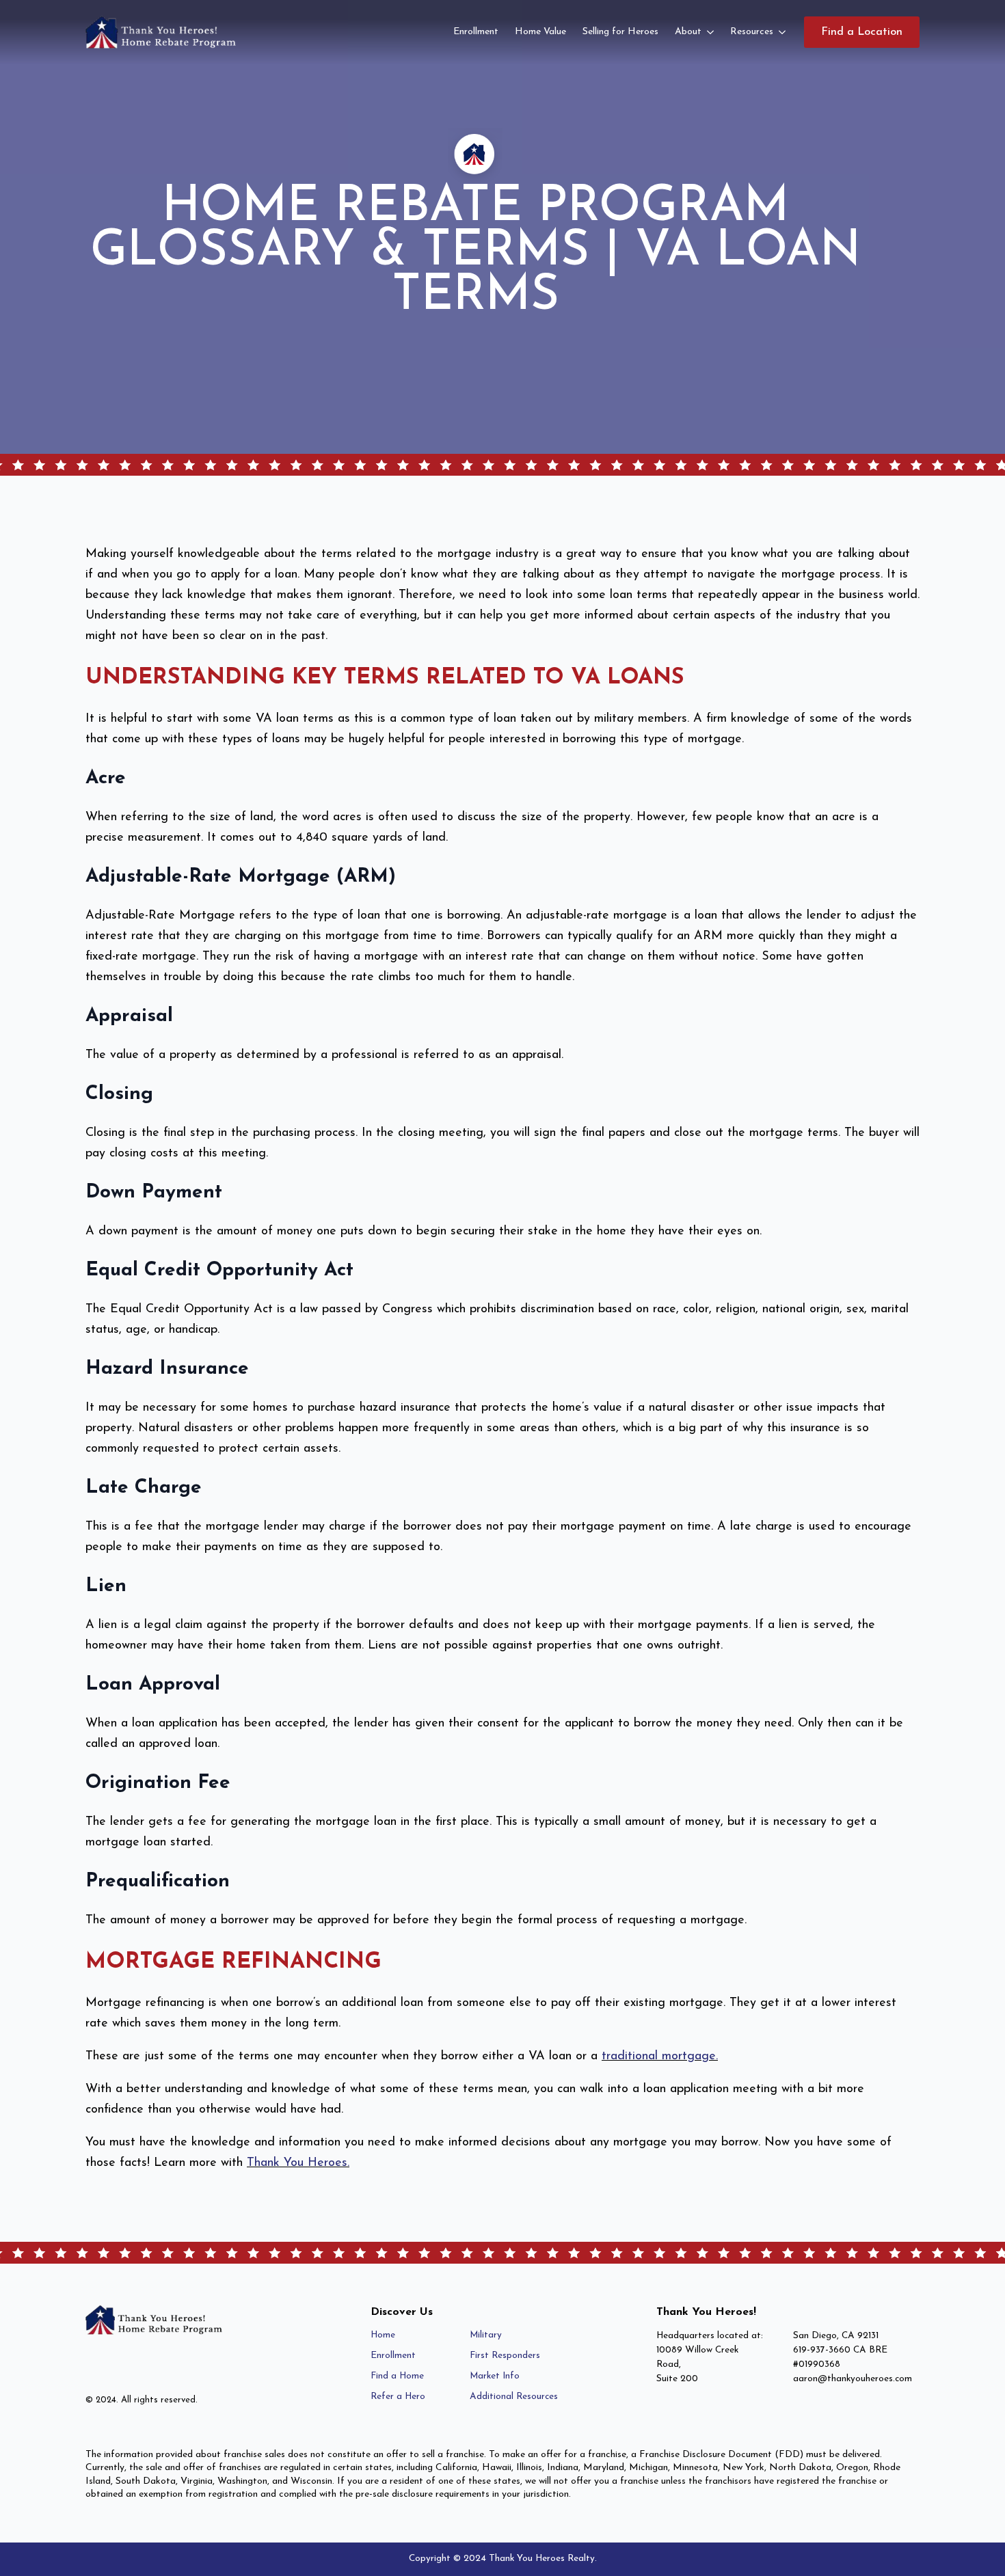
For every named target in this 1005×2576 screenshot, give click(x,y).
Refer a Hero (398, 2397)
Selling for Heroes (620, 32)
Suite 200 (677, 2379)
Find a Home (397, 2376)
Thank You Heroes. (298, 2163)
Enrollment (476, 32)
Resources (752, 32)
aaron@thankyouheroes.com (853, 2379)
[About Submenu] (712, 32)
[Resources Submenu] (783, 32)
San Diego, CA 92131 (836, 2336)
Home (383, 2335)
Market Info (495, 2376)
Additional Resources (514, 2397)
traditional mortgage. (660, 2057)
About (688, 32)
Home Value (540, 32)
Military (486, 2335)
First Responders (505, 2356)
